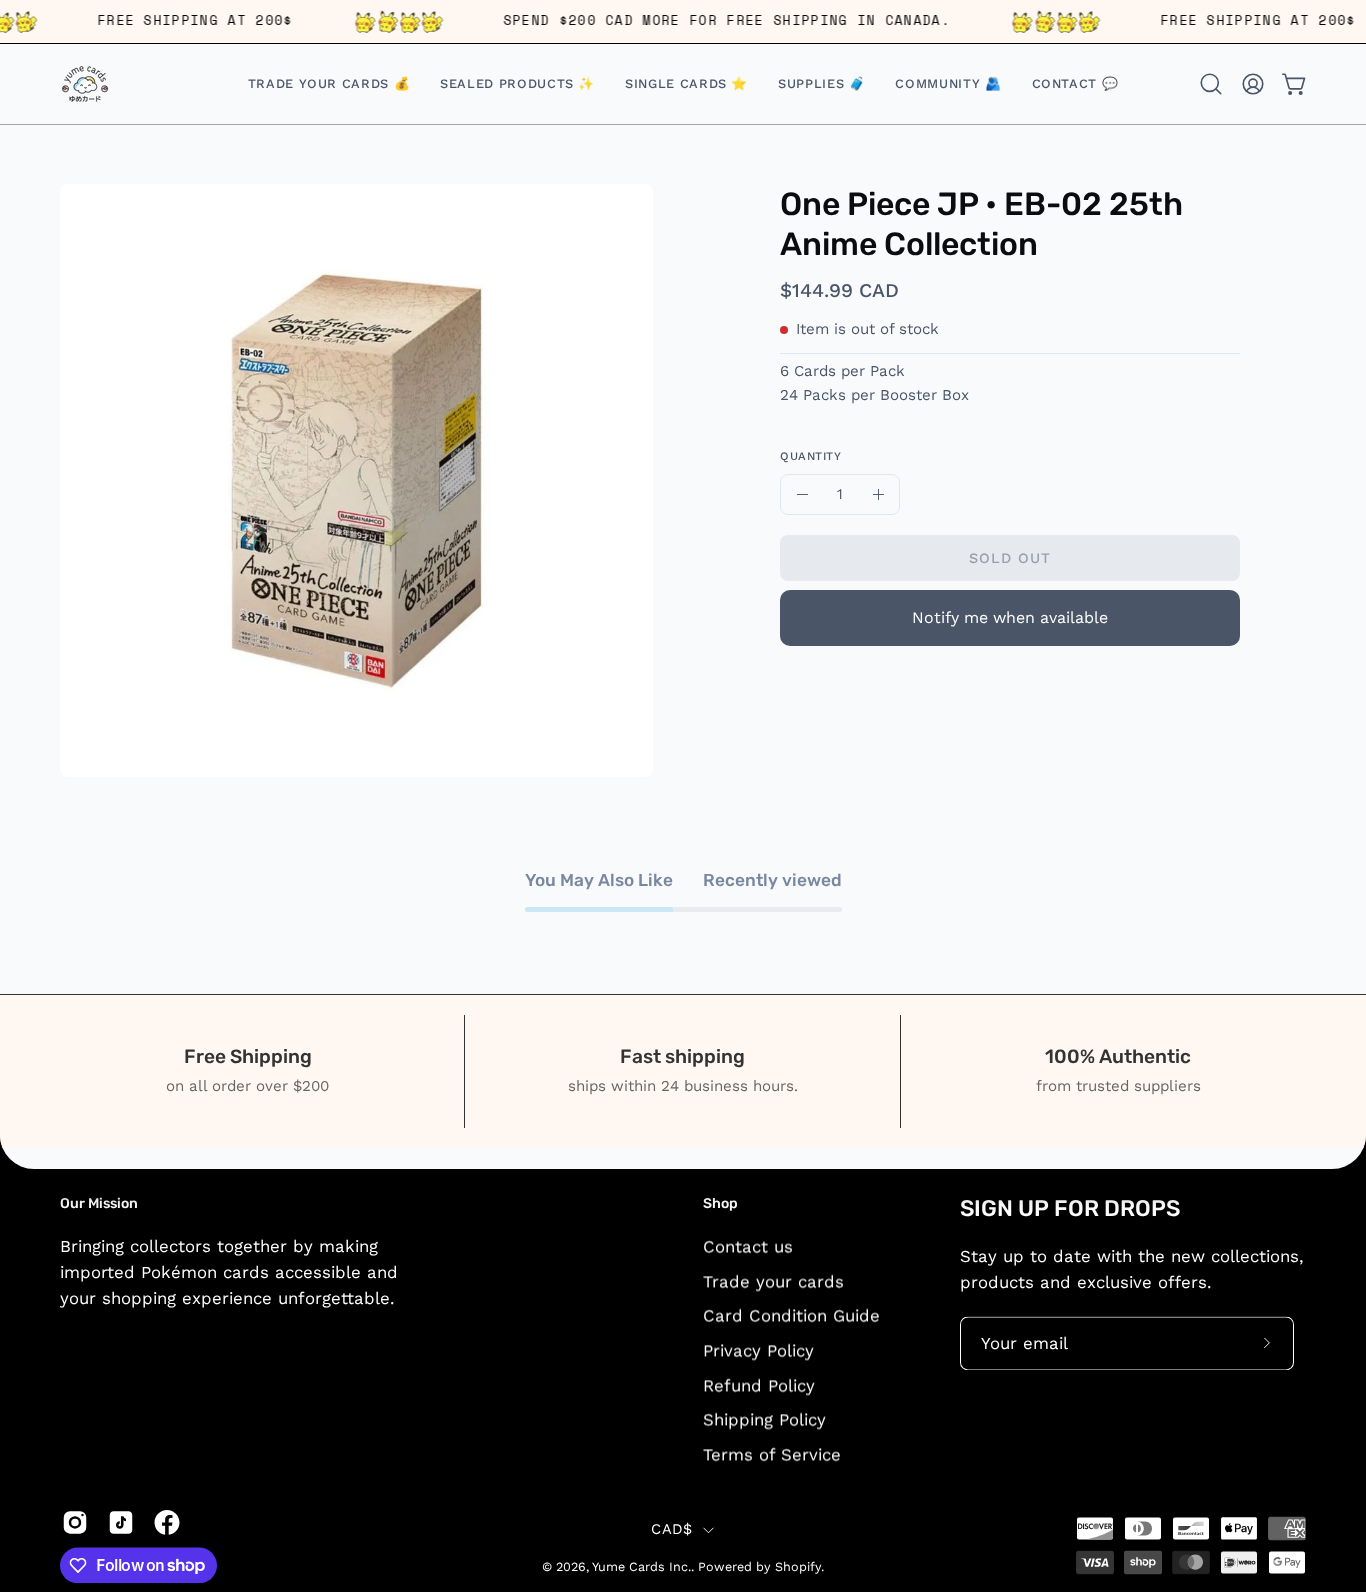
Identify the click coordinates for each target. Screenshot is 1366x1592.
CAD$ (671, 1530)
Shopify (798, 1567)
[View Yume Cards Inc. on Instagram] (75, 1522)
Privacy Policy (758, 1350)
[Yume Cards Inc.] (85, 84)
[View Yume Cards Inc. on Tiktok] (121, 1522)
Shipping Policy (764, 1419)
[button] (686, 84)
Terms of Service (772, 1454)
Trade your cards (773, 1281)
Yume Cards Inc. (641, 1567)
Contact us (748, 1246)
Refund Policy (759, 1384)
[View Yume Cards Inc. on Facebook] (167, 1522)
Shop (720, 1203)
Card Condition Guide (791, 1315)
